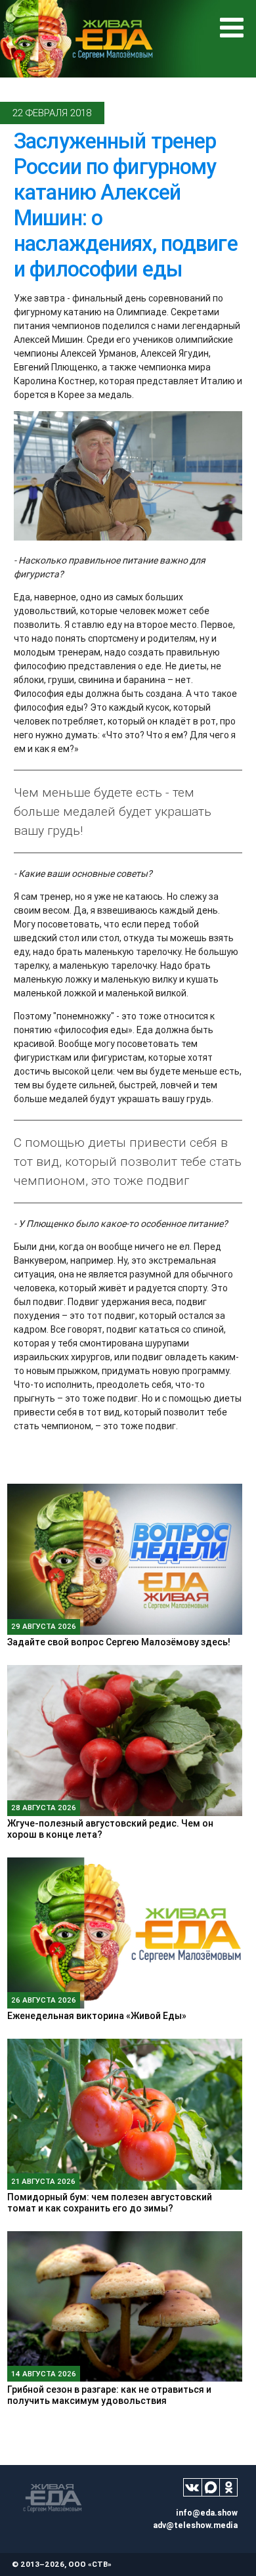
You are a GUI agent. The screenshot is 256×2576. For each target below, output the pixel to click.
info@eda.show (207, 2513)
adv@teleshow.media (195, 2525)
